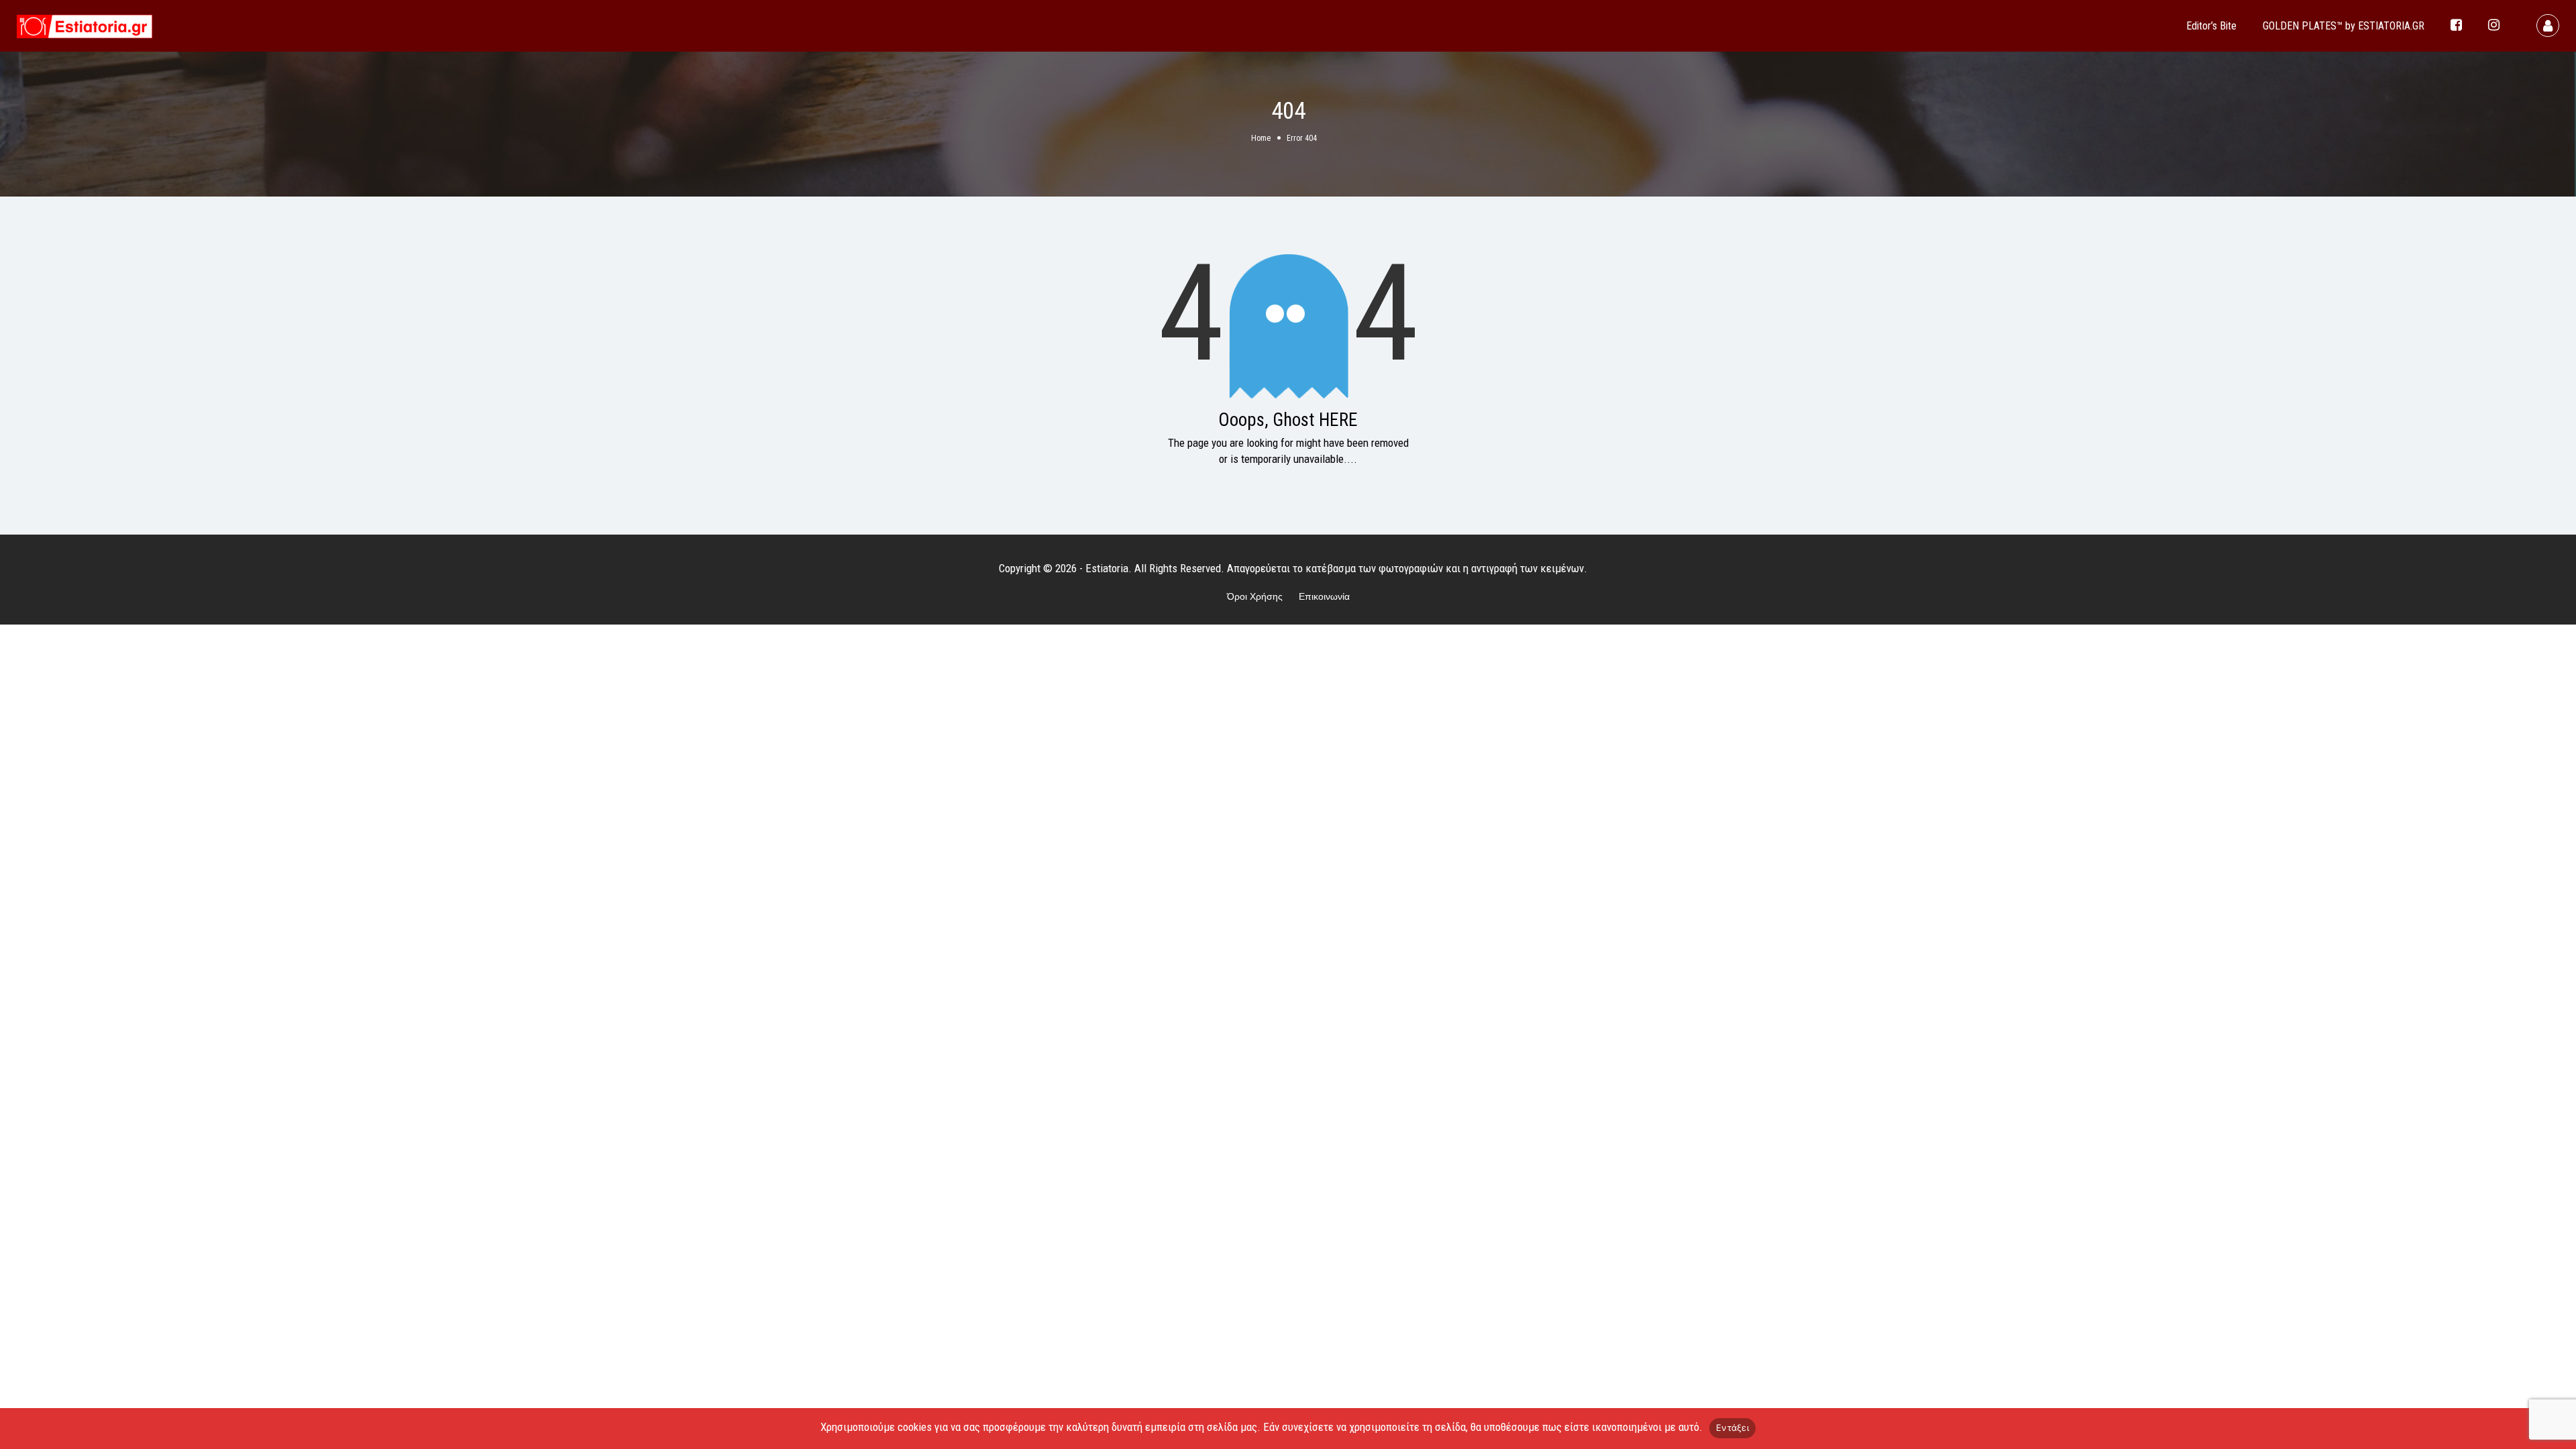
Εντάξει (1732, 1428)
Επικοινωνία (1324, 596)
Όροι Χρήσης (1255, 596)
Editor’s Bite (2211, 26)
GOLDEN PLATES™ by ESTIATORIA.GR (2344, 26)
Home (1261, 138)
